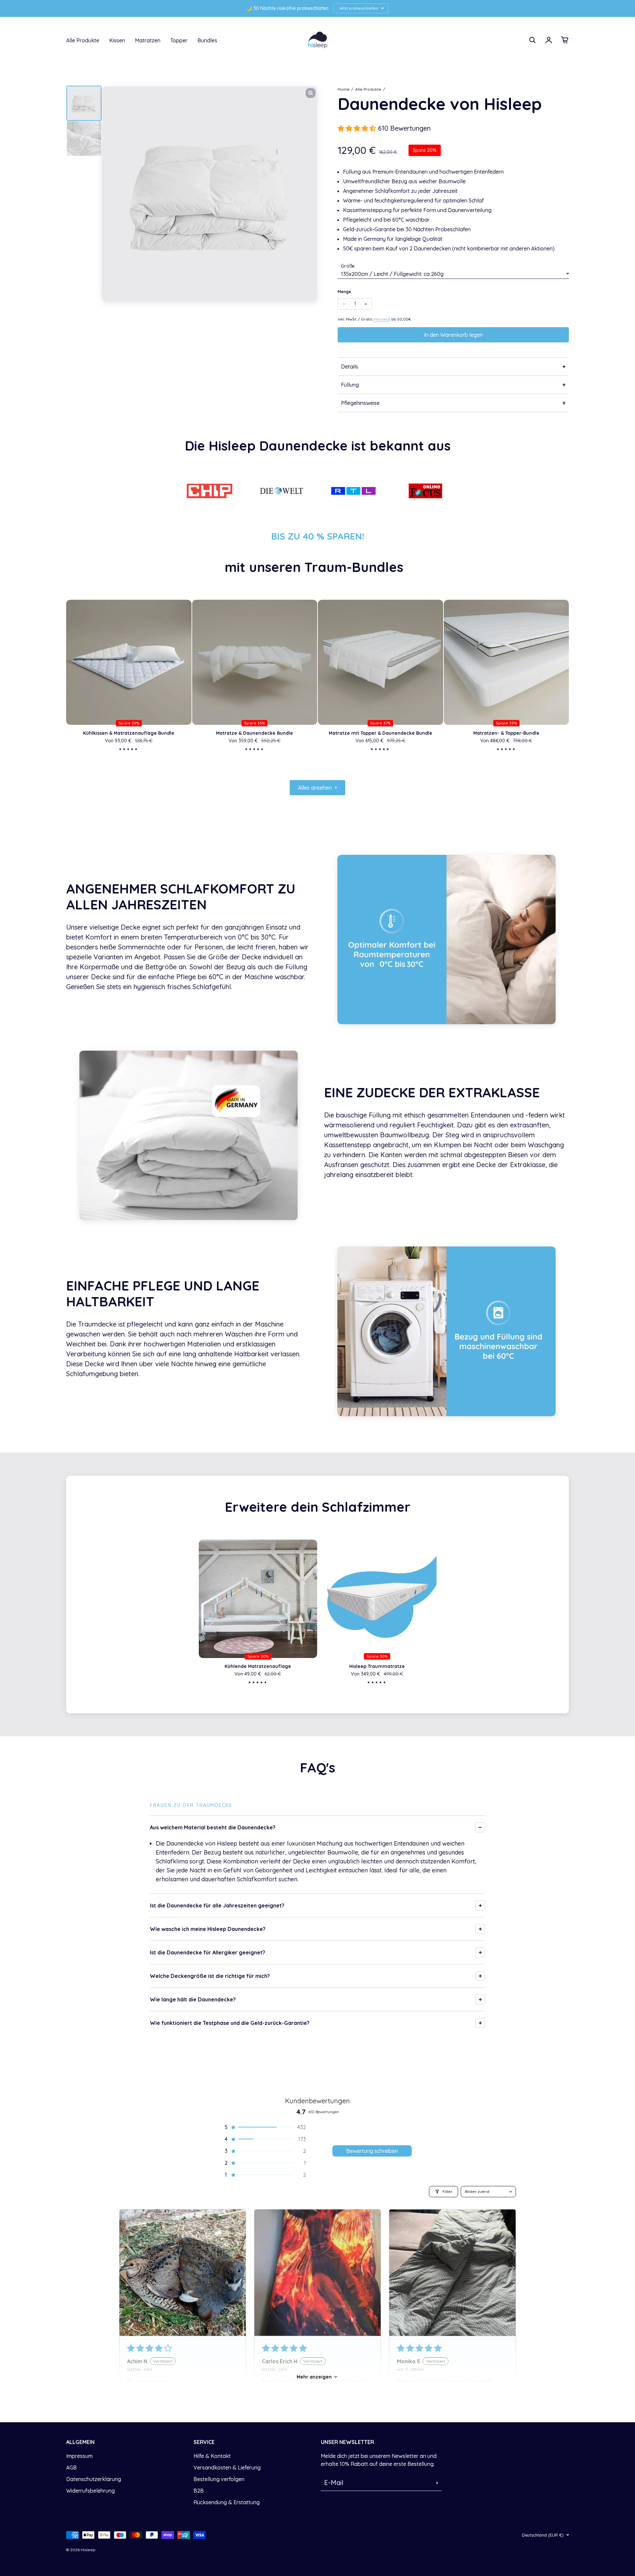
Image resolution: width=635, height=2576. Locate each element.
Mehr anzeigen (314, 2377)
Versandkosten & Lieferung (227, 2467)
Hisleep (88, 2550)
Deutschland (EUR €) (543, 2535)
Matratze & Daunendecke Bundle (254, 733)
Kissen (117, 40)
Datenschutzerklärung (94, 2479)
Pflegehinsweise (360, 403)
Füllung (350, 385)
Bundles (207, 40)
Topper (179, 40)
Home (344, 89)
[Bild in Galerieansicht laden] (84, 103)
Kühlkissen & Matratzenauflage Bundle (129, 733)
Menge (344, 292)
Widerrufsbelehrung (90, 2491)
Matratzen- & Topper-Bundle (506, 733)
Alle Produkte (83, 40)
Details (350, 367)
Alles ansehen (315, 788)
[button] (358, 128)
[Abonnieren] (437, 2483)
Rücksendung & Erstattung (227, 2502)
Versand (382, 319)
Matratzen (148, 40)
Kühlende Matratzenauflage (258, 1666)
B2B (199, 2491)
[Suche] (532, 40)
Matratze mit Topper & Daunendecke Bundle (381, 733)
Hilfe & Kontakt (212, 2456)
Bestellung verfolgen (219, 2479)
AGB (71, 2467)
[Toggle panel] (480, 1827)
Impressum (79, 2456)
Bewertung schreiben (372, 2151)
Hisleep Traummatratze (377, 1666)
